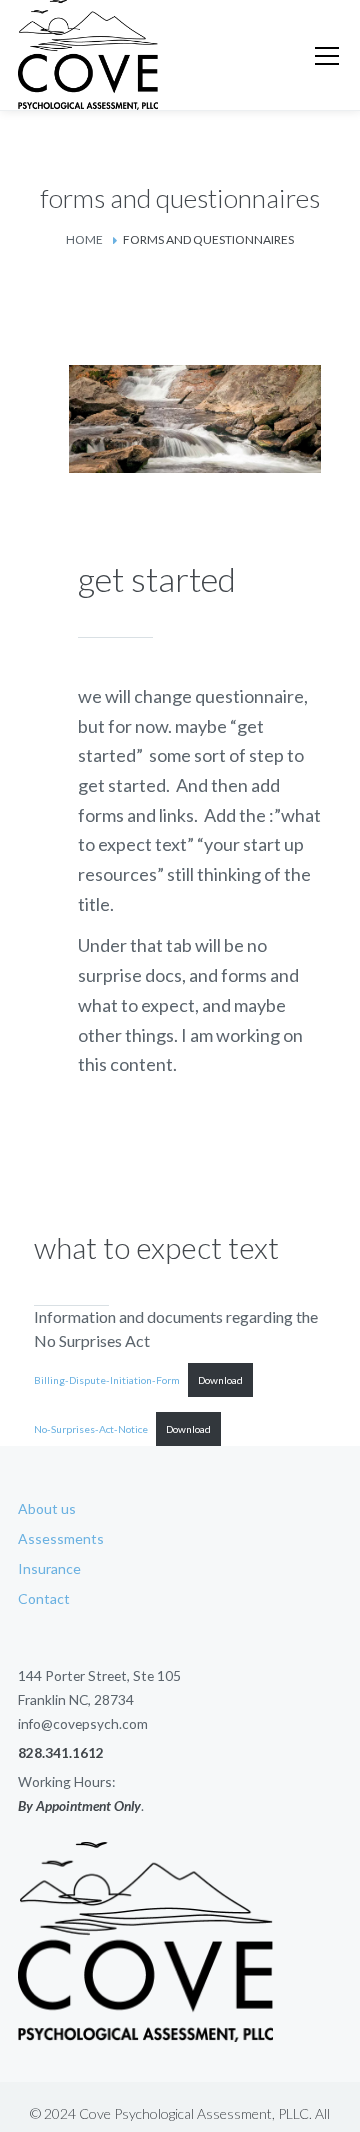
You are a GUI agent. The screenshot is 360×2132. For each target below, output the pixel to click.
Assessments (61, 1538)
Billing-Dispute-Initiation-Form (107, 1380)
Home (84, 239)
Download (220, 1380)
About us (47, 1508)
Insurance (49, 1568)
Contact (44, 1598)
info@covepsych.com (83, 1723)
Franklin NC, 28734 (76, 1699)
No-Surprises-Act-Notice (91, 1429)
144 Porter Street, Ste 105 (99, 1675)
